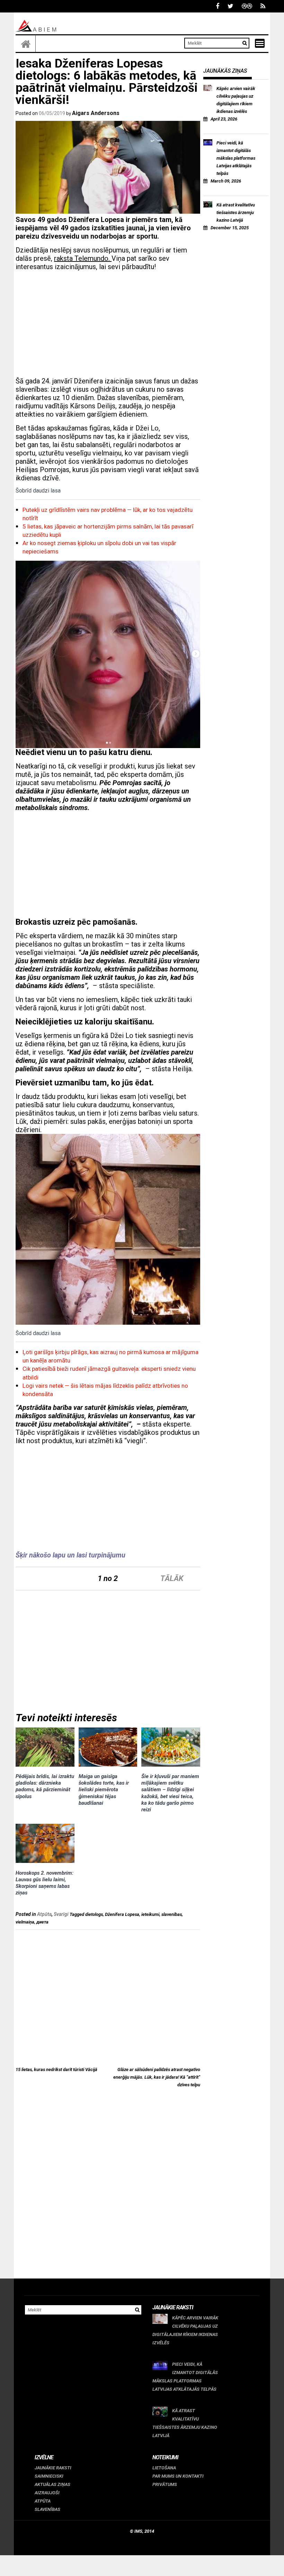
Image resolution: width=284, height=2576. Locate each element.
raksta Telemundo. (83, 258)
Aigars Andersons (96, 113)
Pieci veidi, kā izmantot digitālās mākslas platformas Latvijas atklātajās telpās (236, 158)
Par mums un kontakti (178, 2476)
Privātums (165, 2484)
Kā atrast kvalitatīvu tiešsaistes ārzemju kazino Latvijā (236, 212)
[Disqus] (108, 2189)
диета (42, 1922)
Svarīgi (61, 1914)
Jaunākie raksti (53, 2468)
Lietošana (164, 2468)
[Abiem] (26, 44)
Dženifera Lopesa (122, 1914)
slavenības (172, 1914)
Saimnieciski (49, 2476)
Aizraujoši (47, 2493)
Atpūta (44, 1914)
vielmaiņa (25, 1922)
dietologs (94, 1914)
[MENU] (260, 43)
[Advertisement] (108, 325)
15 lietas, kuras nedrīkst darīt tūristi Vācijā (56, 2069)
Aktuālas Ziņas (52, 2484)
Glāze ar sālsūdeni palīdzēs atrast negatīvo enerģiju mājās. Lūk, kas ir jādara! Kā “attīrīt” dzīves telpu (157, 2077)
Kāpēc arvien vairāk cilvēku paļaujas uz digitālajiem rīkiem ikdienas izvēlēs (236, 100)
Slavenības (47, 2509)
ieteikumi (150, 1914)
